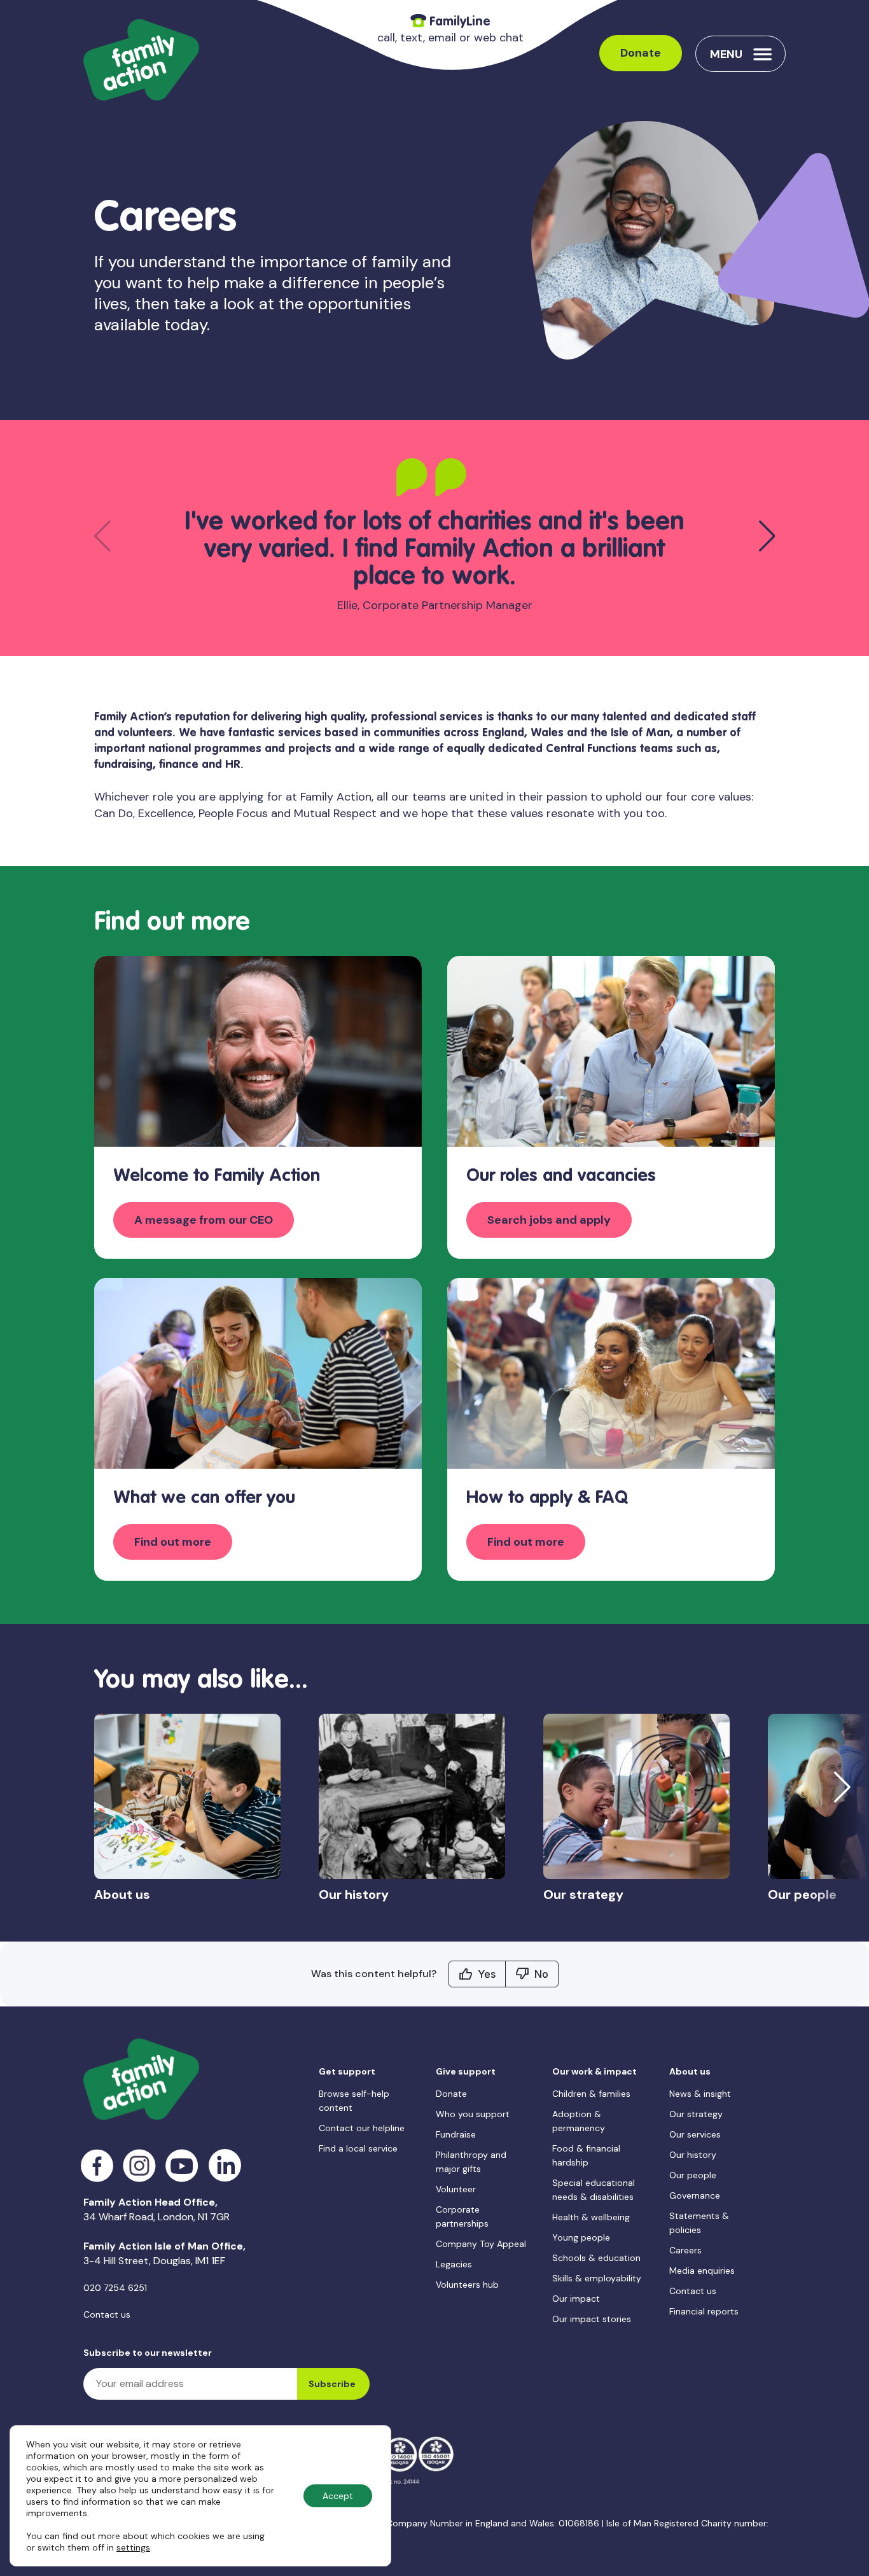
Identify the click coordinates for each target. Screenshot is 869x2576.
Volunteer (456, 2189)
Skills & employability (597, 2278)
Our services (695, 2134)
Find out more (173, 1542)
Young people (581, 2237)
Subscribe (332, 2384)
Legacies (454, 2264)
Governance (695, 2195)
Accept (338, 2496)
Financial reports (704, 2311)
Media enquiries (702, 2271)
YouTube (182, 2166)
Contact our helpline (362, 2128)
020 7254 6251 (115, 2288)
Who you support (473, 2114)
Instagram (140, 2166)
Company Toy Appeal (481, 2244)
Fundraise (456, 2134)
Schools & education (596, 2258)
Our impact (576, 2299)
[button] (767, 536)
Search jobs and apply (549, 1220)
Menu (726, 54)
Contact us (107, 2314)
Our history (693, 2155)
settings (133, 2547)
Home (110, 176)
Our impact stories (592, 2319)
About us (167, 176)
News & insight (700, 2094)
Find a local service (358, 2148)
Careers (685, 2250)
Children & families (591, 2094)
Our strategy (696, 2114)
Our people (693, 2175)
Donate (641, 53)
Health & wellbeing (591, 2217)
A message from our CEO (204, 1220)
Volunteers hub (467, 2285)
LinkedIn (225, 2166)
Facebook (97, 2166)
